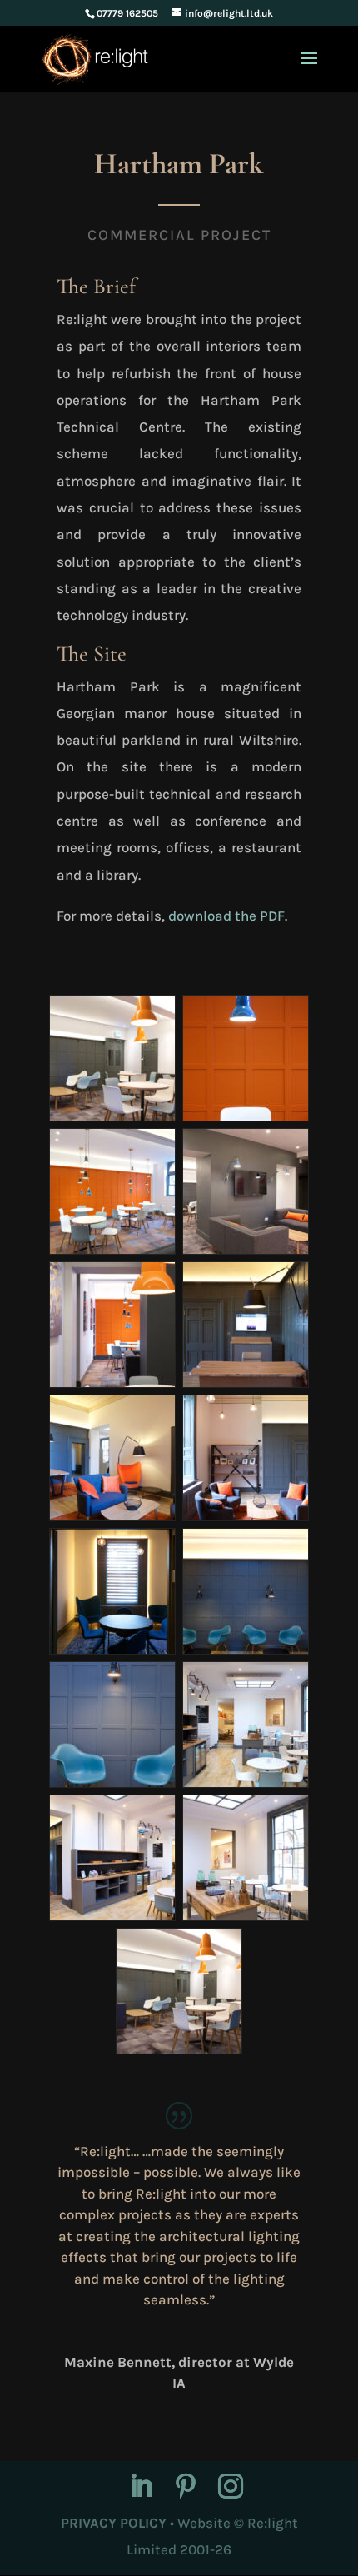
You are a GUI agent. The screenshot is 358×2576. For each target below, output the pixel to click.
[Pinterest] (186, 2488)
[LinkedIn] (141, 2488)
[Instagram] (231, 2488)
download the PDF (226, 916)
